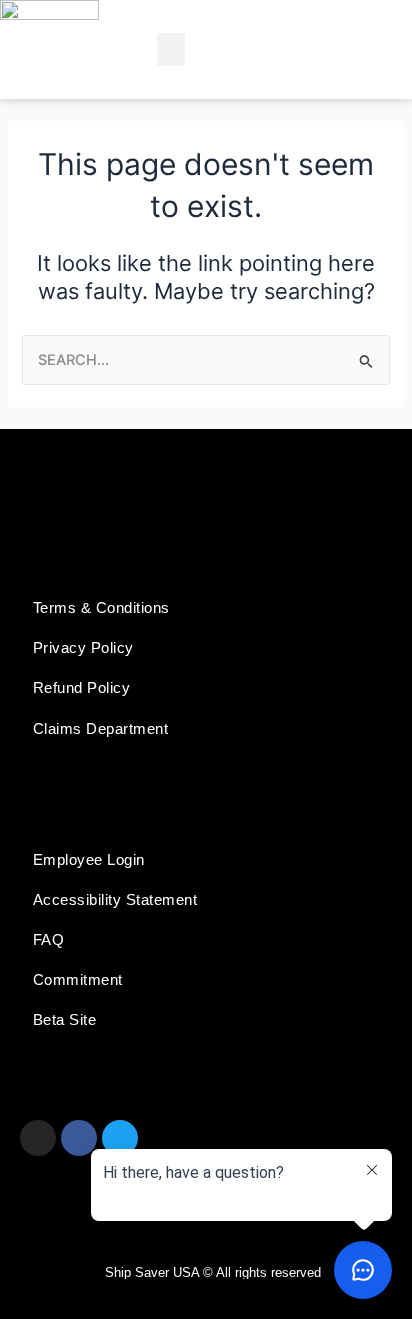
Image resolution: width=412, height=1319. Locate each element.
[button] (171, 49)
